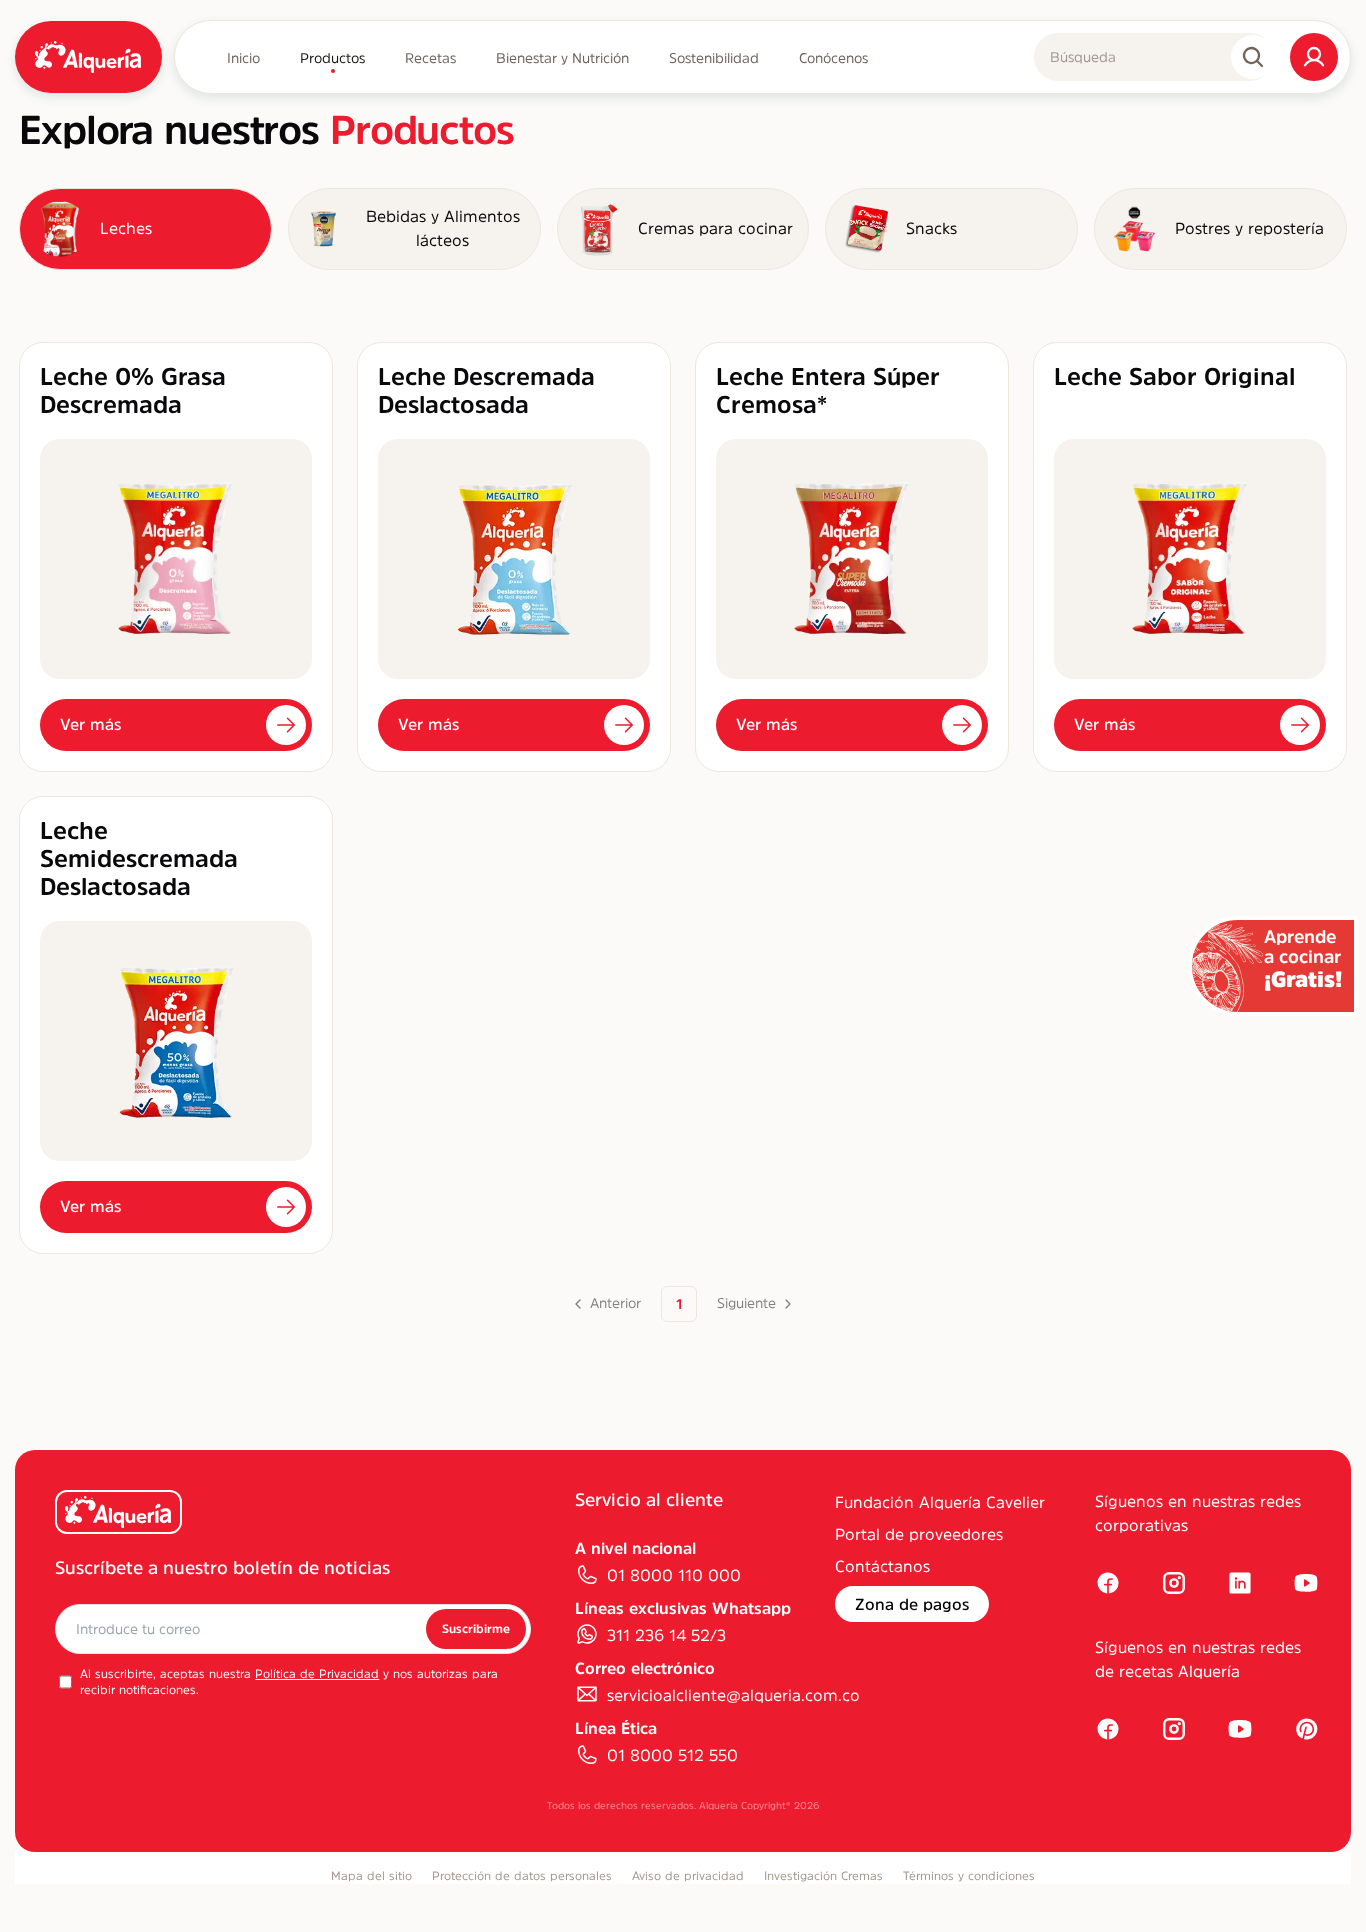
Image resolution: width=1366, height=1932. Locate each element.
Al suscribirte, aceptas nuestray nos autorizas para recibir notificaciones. (289, 1682)
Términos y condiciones (969, 1876)
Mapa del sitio (371, 1876)
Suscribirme (476, 1629)
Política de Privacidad (317, 1674)
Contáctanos (882, 1566)
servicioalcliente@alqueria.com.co (733, 1695)
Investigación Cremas (823, 1876)
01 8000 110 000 (674, 1575)
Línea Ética (616, 1728)
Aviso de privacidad (688, 1876)
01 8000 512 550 (672, 1755)
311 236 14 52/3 (666, 1635)
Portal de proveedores (919, 1534)
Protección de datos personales (522, 1876)
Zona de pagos (912, 1604)
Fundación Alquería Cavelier (940, 1502)
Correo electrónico (645, 1668)
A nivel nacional (635, 1548)
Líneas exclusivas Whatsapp (683, 1608)
